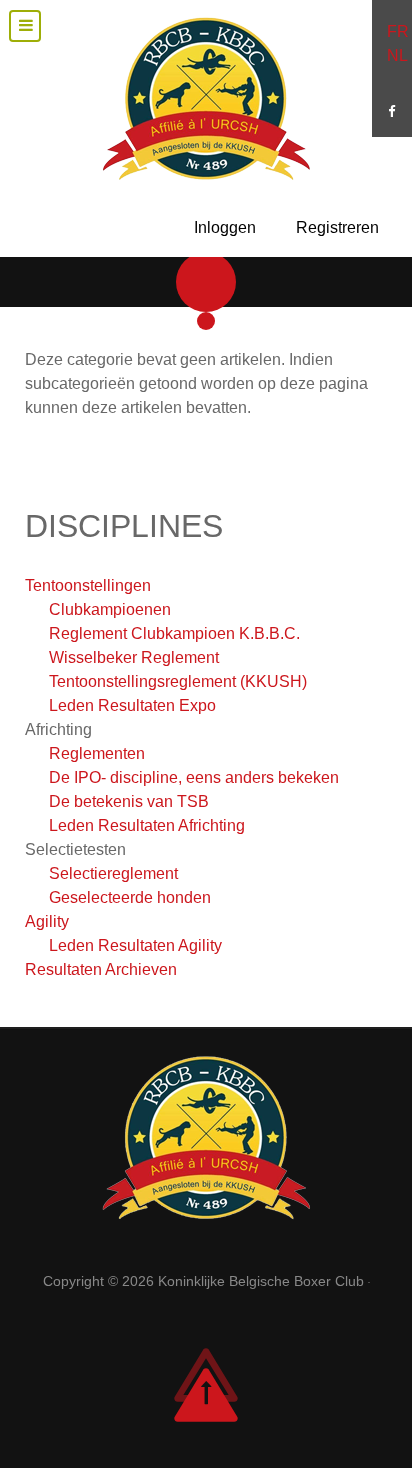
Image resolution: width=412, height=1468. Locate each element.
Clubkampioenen (110, 609)
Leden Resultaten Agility (135, 945)
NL (397, 55)
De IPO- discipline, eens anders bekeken (194, 777)
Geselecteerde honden (130, 897)
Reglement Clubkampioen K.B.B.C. (174, 633)
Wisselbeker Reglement (134, 657)
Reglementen (97, 753)
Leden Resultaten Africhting (147, 825)
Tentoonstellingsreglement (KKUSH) (178, 681)
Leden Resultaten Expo (132, 705)
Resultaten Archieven (101, 969)
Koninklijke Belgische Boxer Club (263, 1281)
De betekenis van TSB (129, 801)
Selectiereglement (113, 873)
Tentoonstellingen (88, 585)
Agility (47, 921)
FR (398, 31)
